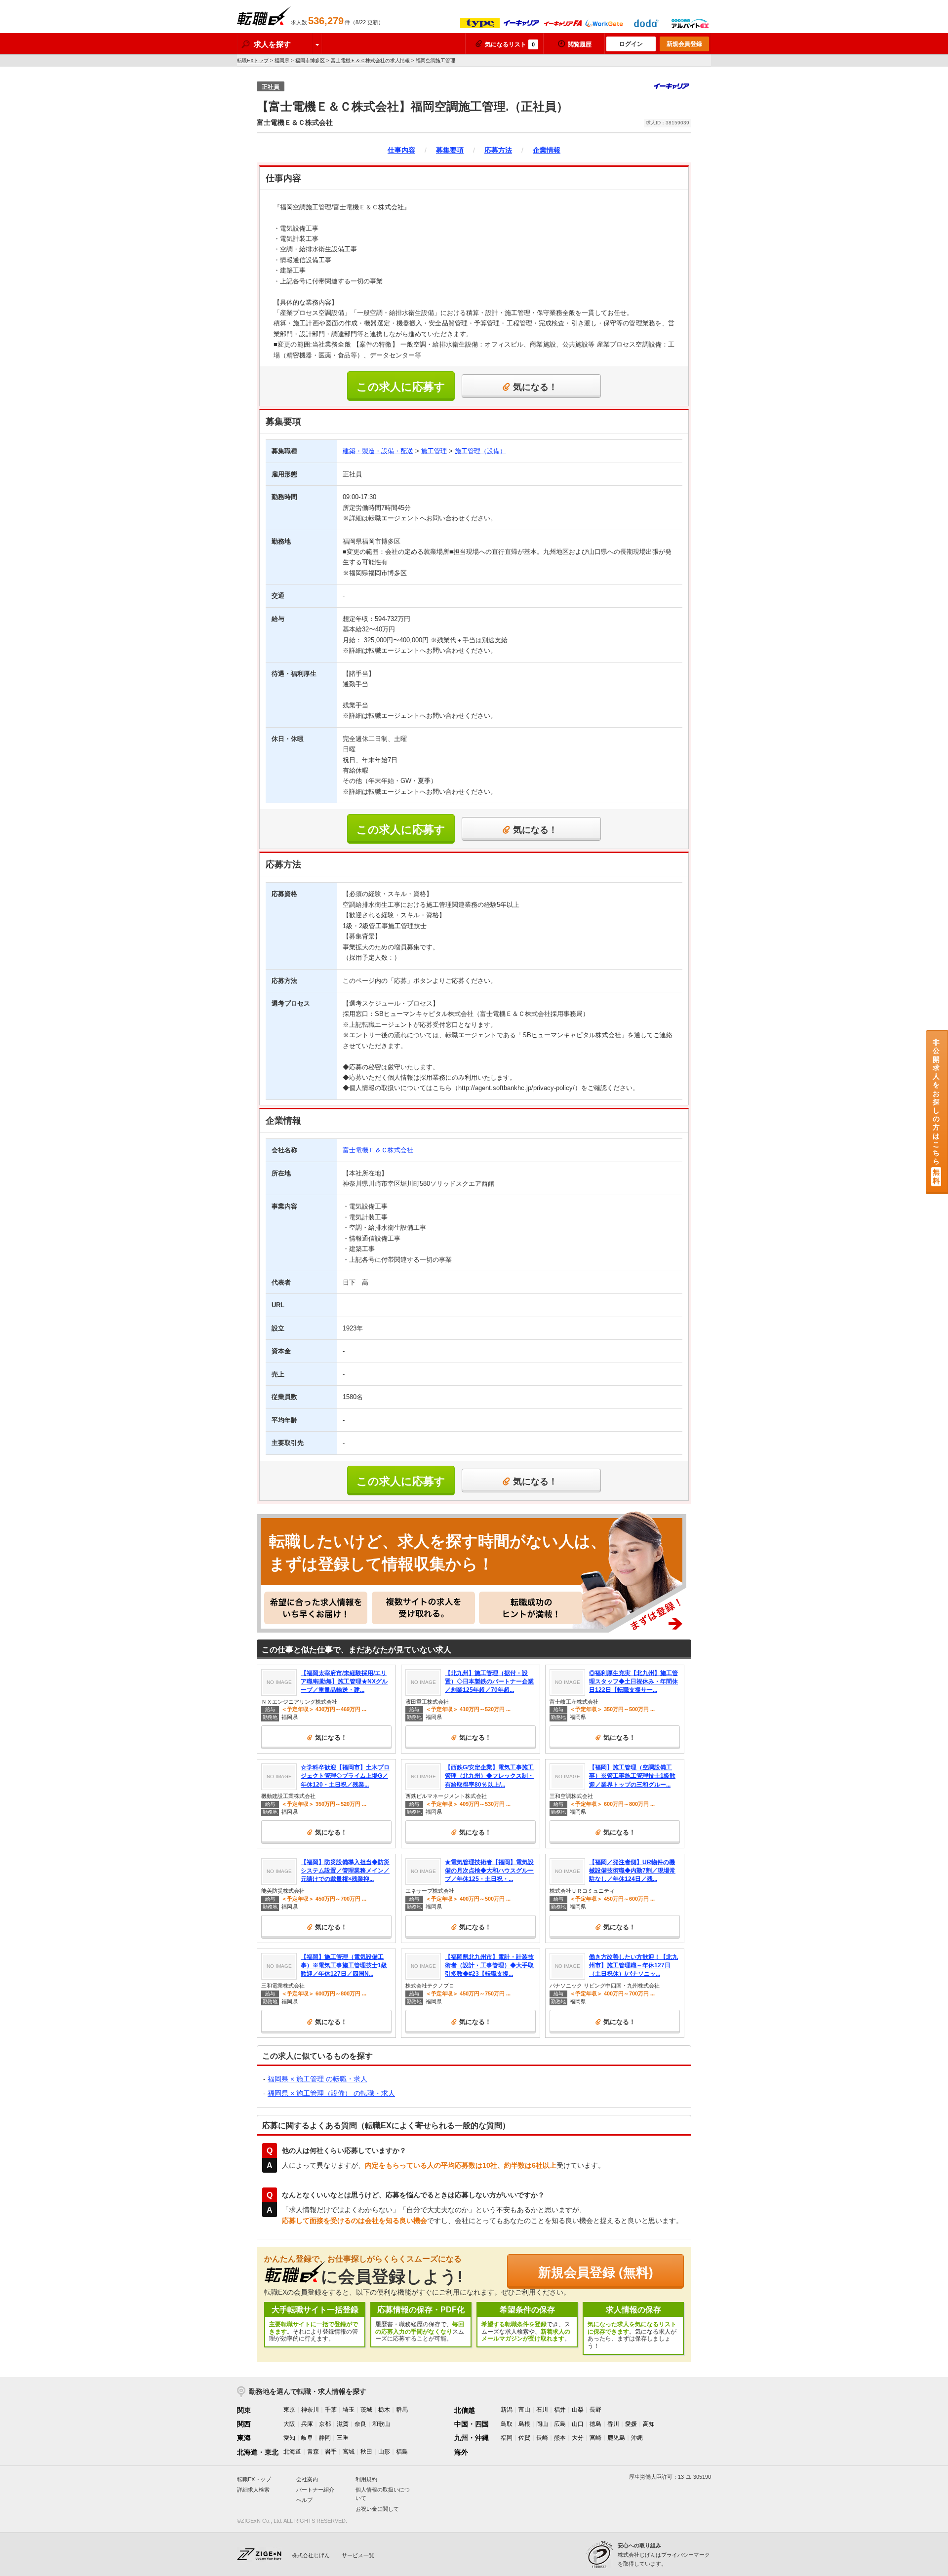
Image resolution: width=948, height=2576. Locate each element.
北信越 (465, 2410)
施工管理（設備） (480, 451)
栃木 (384, 2410)
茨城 (366, 2410)
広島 (560, 2424)
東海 (244, 2438)
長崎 (542, 2438)
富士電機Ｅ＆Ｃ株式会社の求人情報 (370, 60)
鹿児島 (616, 2438)
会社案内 (307, 2479)
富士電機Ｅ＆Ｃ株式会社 (378, 1150)
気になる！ (535, 387)
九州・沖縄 (472, 2438)
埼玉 (349, 2410)
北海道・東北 (258, 2452)
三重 (343, 2438)
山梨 (578, 2410)
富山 (524, 2410)
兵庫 (307, 2424)
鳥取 (507, 2424)
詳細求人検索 (253, 2490)
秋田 (366, 2452)
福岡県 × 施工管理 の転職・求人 (317, 2079)
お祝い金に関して (377, 2509)
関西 (244, 2424)
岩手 (331, 2452)
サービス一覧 (358, 2555)
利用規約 (366, 2479)
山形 (384, 2452)
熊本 (560, 2438)
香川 (613, 2424)
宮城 (349, 2452)
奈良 (360, 2424)
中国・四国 (472, 2424)
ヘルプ (304, 2500)
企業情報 (547, 150)
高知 (649, 2424)
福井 (560, 2410)
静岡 (325, 2438)
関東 (244, 2410)
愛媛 (631, 2424)
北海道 (292, 2452)
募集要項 (450, 150)
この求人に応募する (401, 391)
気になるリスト (510, 44)
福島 (402, 2452)
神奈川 (310, 2410)
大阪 (289, 2424)
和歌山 (381, 2424)
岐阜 (307, 2438)
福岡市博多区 (310, 60)
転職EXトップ (253, 60)
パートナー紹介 (315, 2490)
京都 (325, 2424)
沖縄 (637, 2438)
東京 (289, 2410)
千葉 (331, 2410)
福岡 (507, 2438)
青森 (313, 2452)
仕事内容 (401, 150)
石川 (542, 2410)
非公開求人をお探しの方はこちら (936, 1112)
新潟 (507, 2410)
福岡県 (282, 60)
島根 (524, 2424)
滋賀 (343, 2424)
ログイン (631, 44)
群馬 (402, 2410)
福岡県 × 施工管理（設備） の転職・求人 (331, 2093)
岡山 (542, 2424)
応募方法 (498, 150)
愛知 (289, 2438)
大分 (578, 2438)
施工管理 (434, 451)
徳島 (595, 2424)
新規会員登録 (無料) (596, 2272)
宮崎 (595, 2438)
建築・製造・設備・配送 (378, 451)
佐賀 (524, 2438)
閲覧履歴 (580, 44)
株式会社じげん (311, 2555)
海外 (461, 2452)
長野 (595, 2410)
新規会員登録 (684, 44)
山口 (578, 2424)
